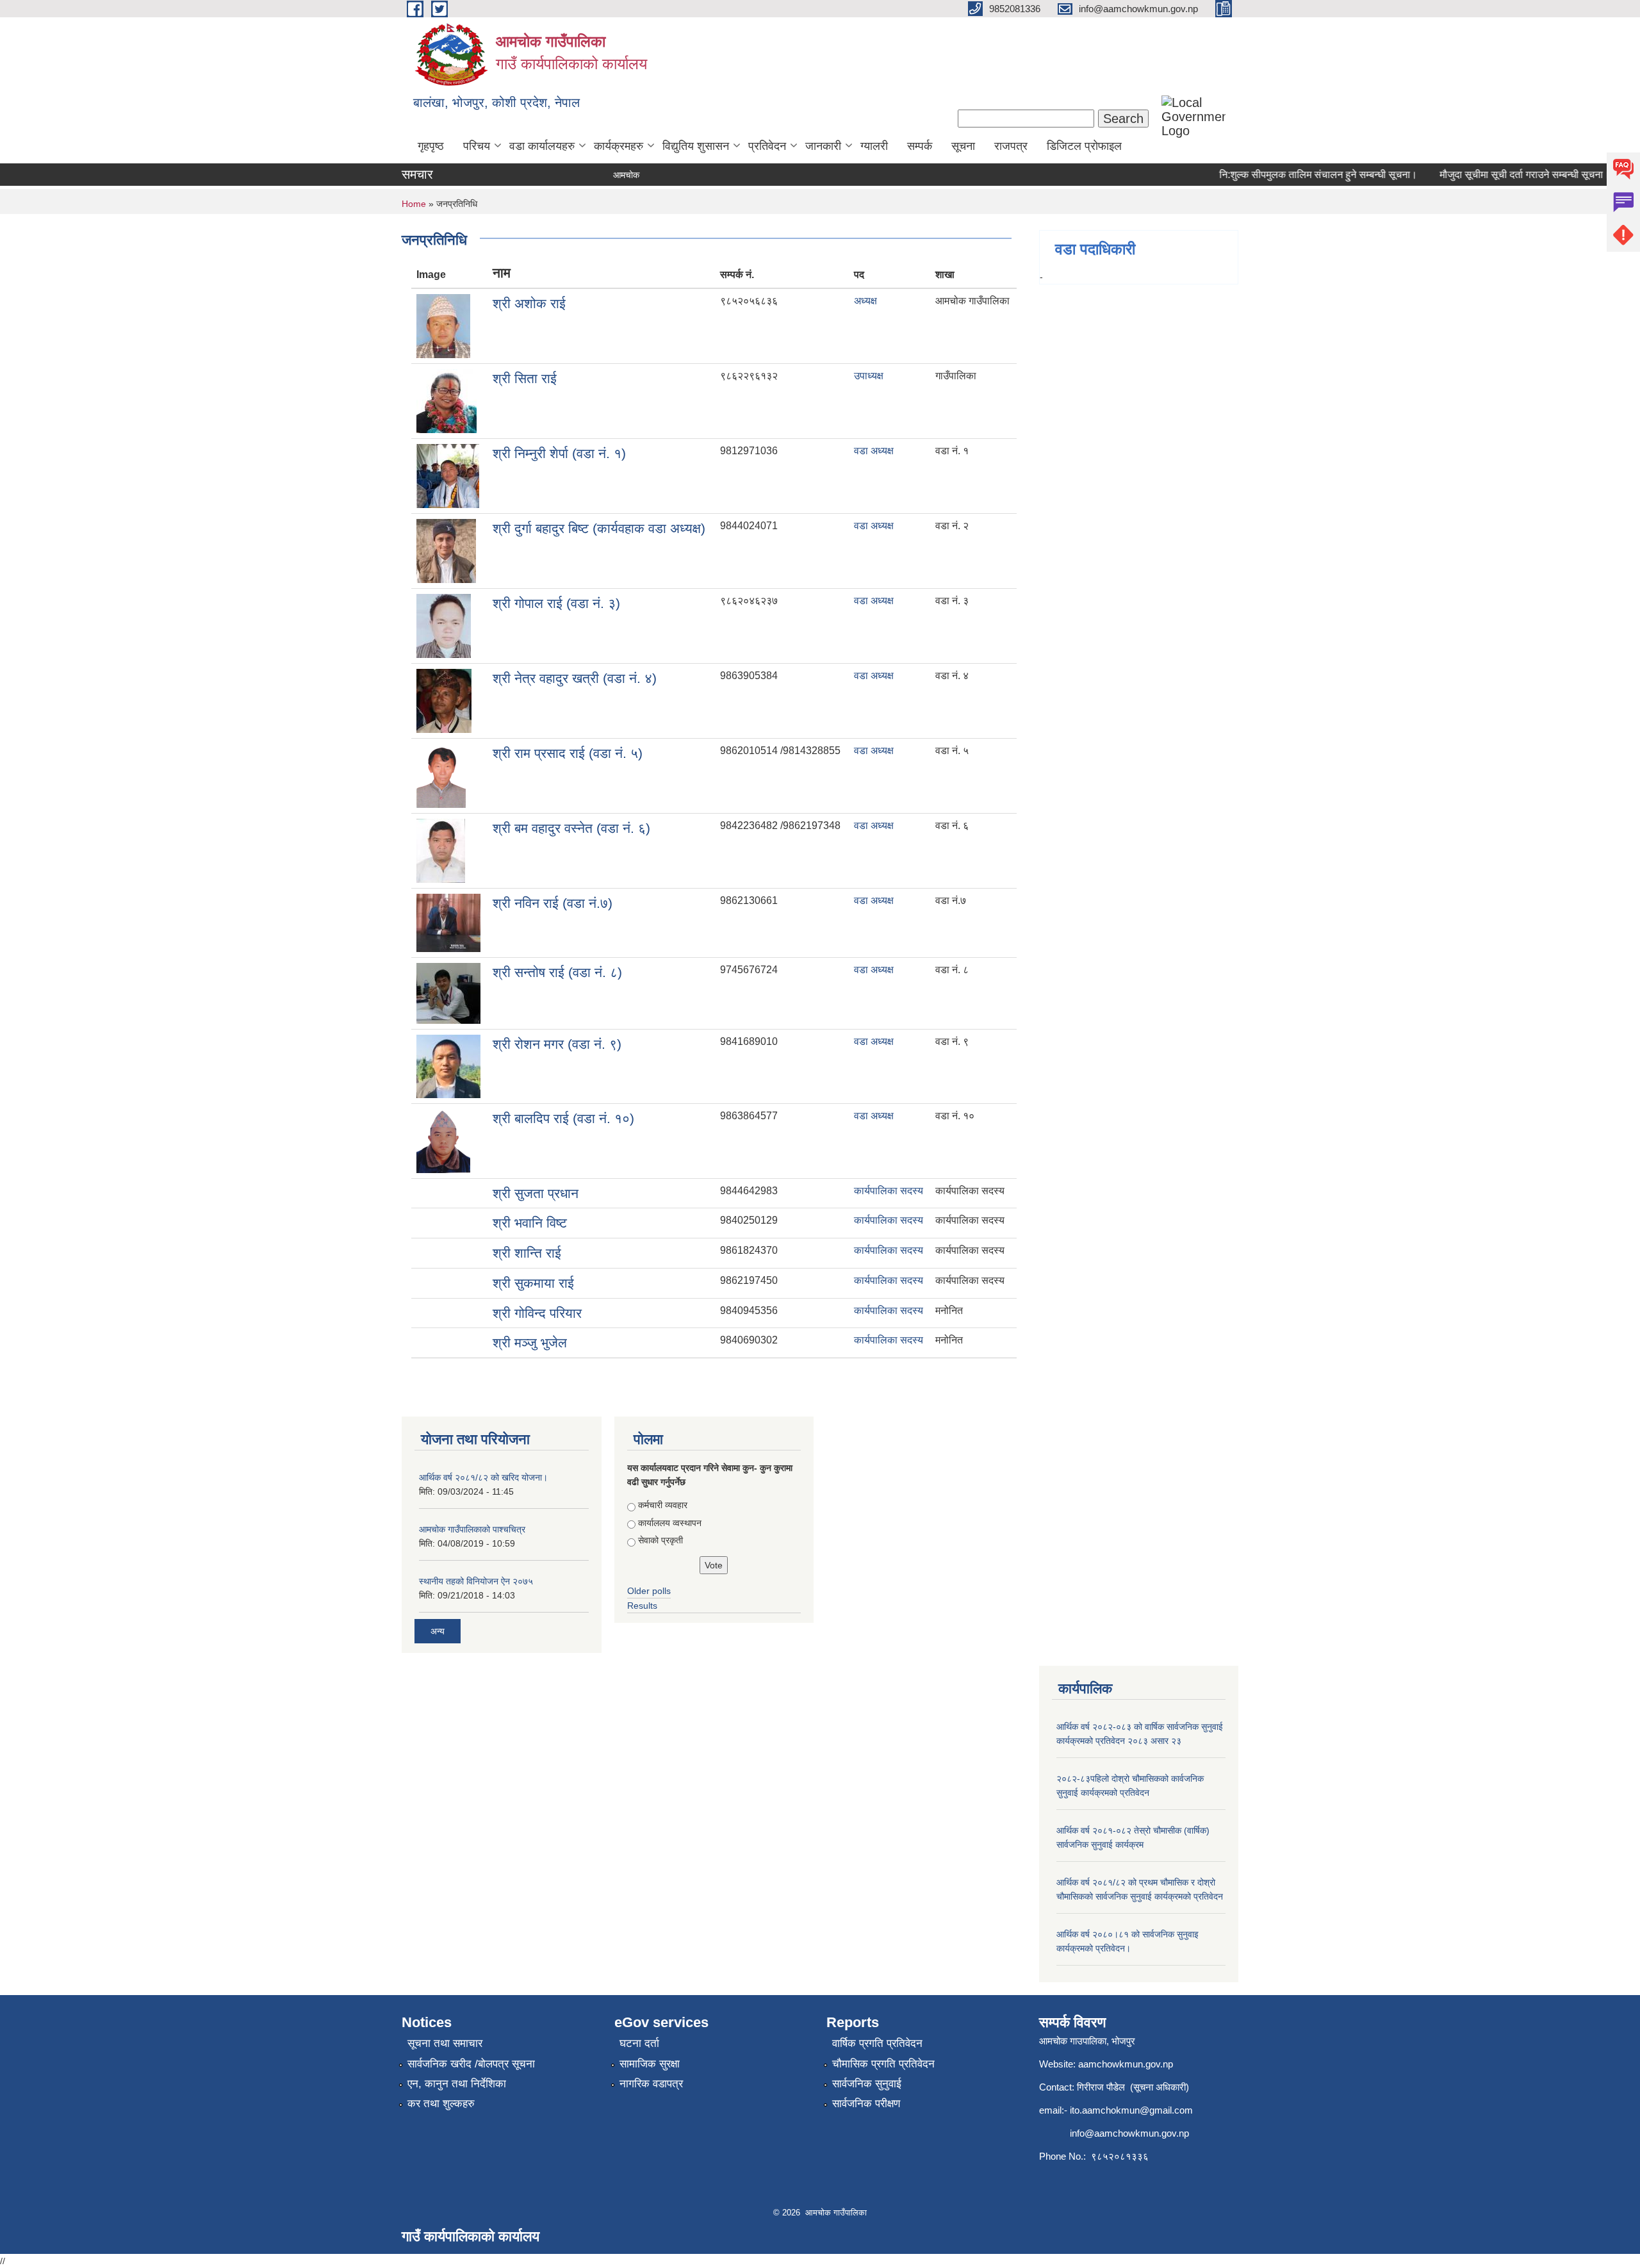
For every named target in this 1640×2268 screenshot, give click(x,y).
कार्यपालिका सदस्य (889, 1191)
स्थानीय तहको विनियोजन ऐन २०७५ (476, 1581)
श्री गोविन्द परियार (537, 1313)
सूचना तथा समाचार (445, 2043)
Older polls (649, 1591)
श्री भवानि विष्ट (530, 1223)
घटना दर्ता (639, 2043)
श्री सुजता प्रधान (536, 1193)
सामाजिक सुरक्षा (650, 2064)
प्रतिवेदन (767, 146)
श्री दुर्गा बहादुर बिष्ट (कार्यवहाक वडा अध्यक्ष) (599, 528)
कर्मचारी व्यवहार (663, 1505)
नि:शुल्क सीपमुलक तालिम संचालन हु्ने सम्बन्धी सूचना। (1288, 175)
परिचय (477, 146)
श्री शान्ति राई (527, 1253)
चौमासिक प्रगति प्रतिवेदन (883, 2064)
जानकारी (823, 146)
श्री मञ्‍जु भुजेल (530, 1343)
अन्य (438, 1631)
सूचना (963, 146)
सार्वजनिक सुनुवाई (867, 2084)
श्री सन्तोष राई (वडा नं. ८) (557, 972)
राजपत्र (1011, 146)
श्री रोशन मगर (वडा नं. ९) (557, 1044)
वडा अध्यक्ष (874, 451)
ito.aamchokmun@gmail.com (1131, 2110)
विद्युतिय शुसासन (696, 146)
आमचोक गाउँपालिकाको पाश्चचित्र (472, 1529)
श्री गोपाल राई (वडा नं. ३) (556, 603)
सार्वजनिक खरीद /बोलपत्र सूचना (471, 2064)
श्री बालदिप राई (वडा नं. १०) (563, 1118)
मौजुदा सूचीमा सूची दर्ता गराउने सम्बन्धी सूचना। (1495, 175)
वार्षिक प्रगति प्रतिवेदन (877, 2043)
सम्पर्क (920, 146)
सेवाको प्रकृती (660, 1540)
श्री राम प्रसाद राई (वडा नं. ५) (568, 753)
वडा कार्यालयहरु (542, 146)
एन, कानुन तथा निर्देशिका (457, 2084)
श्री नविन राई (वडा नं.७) (553, 903)
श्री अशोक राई (529, 303)
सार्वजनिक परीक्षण (866, 2104)
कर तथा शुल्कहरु (441, 2104)
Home (414, 204)
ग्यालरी (874, 146)
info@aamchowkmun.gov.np (1129, 2133)
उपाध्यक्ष (869, 376)
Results (642, 1606)
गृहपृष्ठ (431, 146)
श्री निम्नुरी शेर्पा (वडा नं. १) (559, 453)
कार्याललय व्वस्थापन (670, 1523)
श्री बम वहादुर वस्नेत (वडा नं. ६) (571, 828)
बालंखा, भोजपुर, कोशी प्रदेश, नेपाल (496, 103)
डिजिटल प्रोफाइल (1084, 146)
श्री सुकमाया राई (533, 1283)
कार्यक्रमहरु (619, 146)
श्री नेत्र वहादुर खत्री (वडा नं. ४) (575, 678)
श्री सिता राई (525, 378)
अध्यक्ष (865, 301)
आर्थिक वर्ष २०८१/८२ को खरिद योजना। (483, 1477)
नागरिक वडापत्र (651, 2084)
